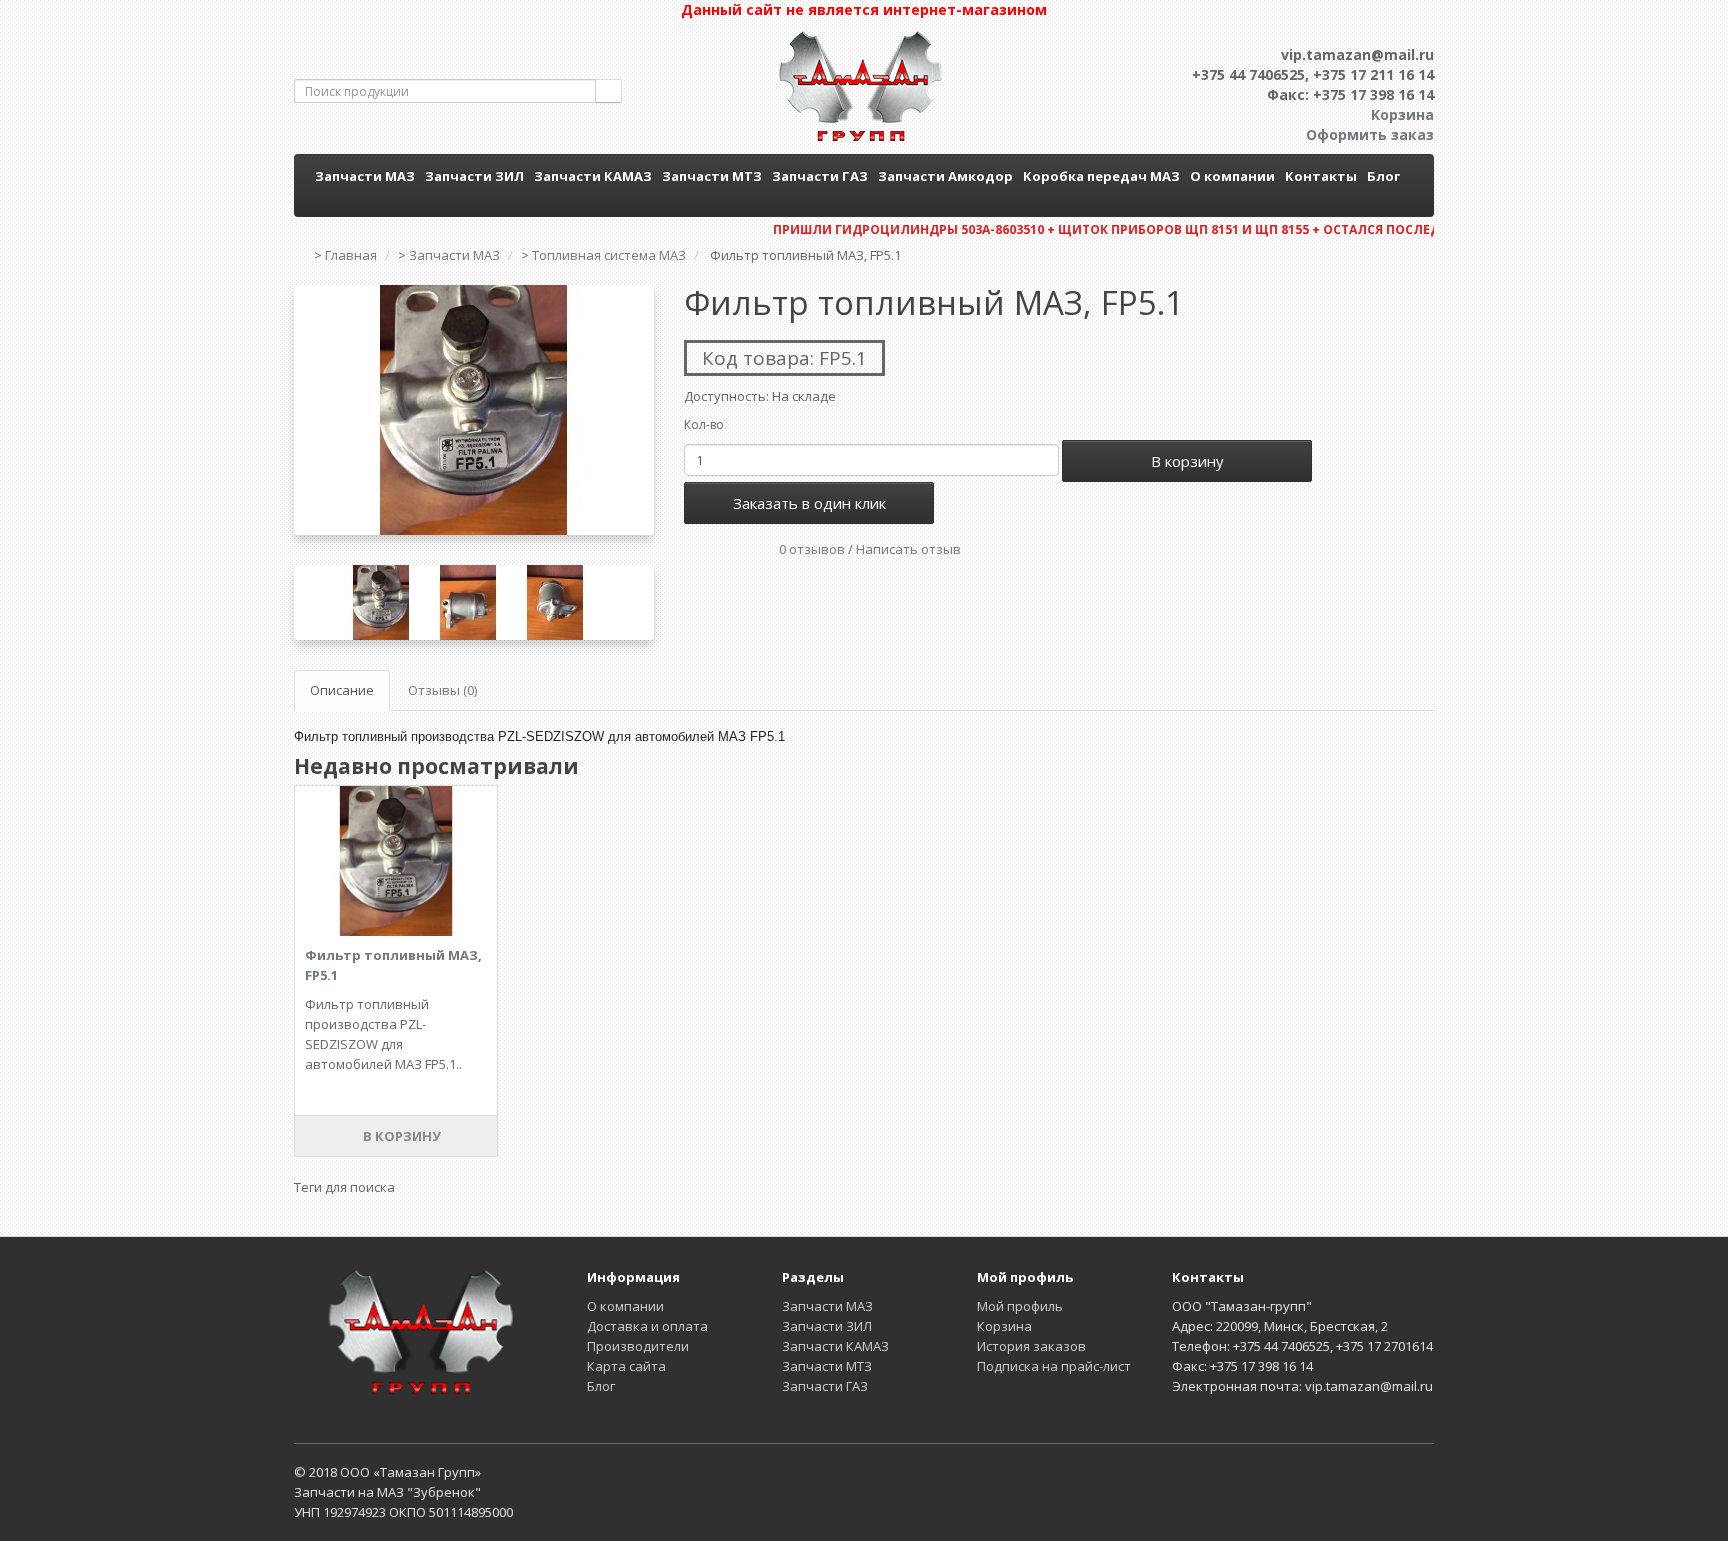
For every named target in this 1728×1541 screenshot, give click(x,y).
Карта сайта (626, 1366)
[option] (474, 410)
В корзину (1187, 461)
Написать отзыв (908, 549)
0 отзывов (812, 549)
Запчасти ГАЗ (820, 176)
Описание (342, 690)
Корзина (1004, 1326)
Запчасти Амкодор (945, 176)
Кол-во (704, 424)
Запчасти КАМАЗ (593, 176)
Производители (638, 1346)
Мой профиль (1020, 1306)
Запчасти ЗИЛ (474, 176)
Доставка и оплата (647, 1326)
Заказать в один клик (809, 503)
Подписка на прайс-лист (1054, 1366)
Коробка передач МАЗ (1101, 176)
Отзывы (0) (442, 690)
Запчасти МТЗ (712, 176)
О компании (1232, 176)
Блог (1383, 176)
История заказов (1031, 1346)
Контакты (1321, 176)
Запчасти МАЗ (365, 176)
